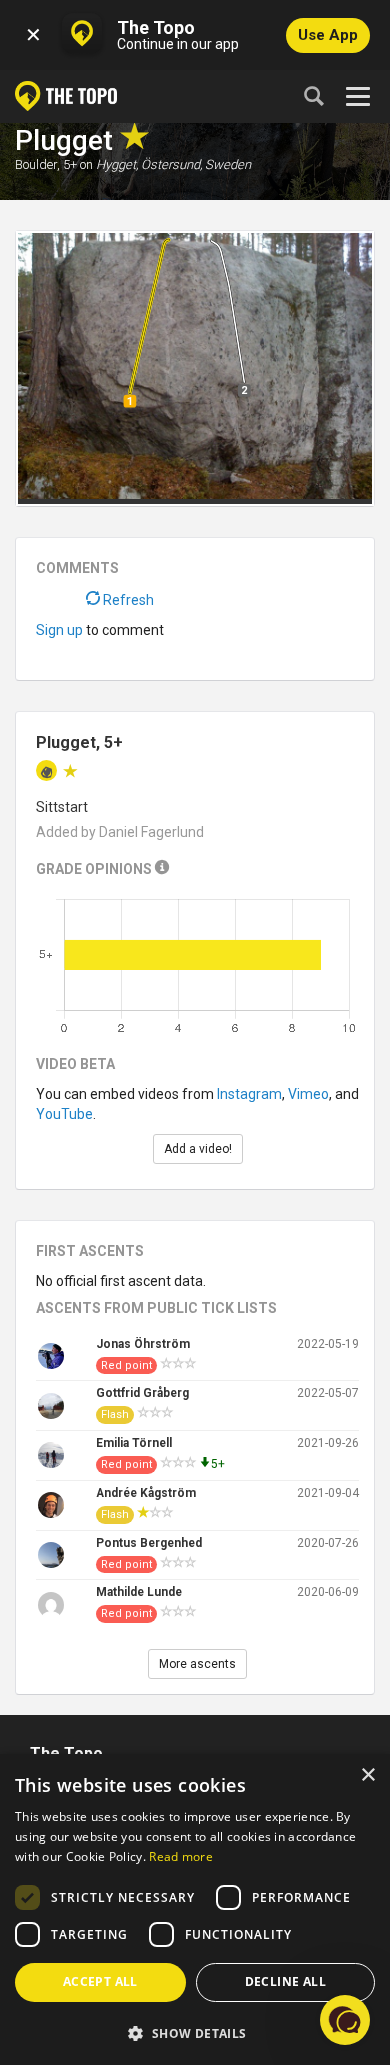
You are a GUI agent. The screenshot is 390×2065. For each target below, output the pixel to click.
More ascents (197, 1664)
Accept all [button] (100, 1981)
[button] (195, 2032)
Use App (328, 35)
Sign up (59, 630)
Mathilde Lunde (139, 1592)
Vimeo (308, 1094)
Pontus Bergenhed (149, 1543)
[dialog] (195, 1909)
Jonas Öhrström (143, 1344)
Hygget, (117, 164)
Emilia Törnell (134, 1443)
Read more (181, 1856)
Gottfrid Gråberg (142, 1393)
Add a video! (198, 1149)
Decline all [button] (285, 1981)
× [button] (367, 1775)
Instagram (249, 1094)
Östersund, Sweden (196, 164)
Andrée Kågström (146, 1493)
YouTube (64, 1114)
